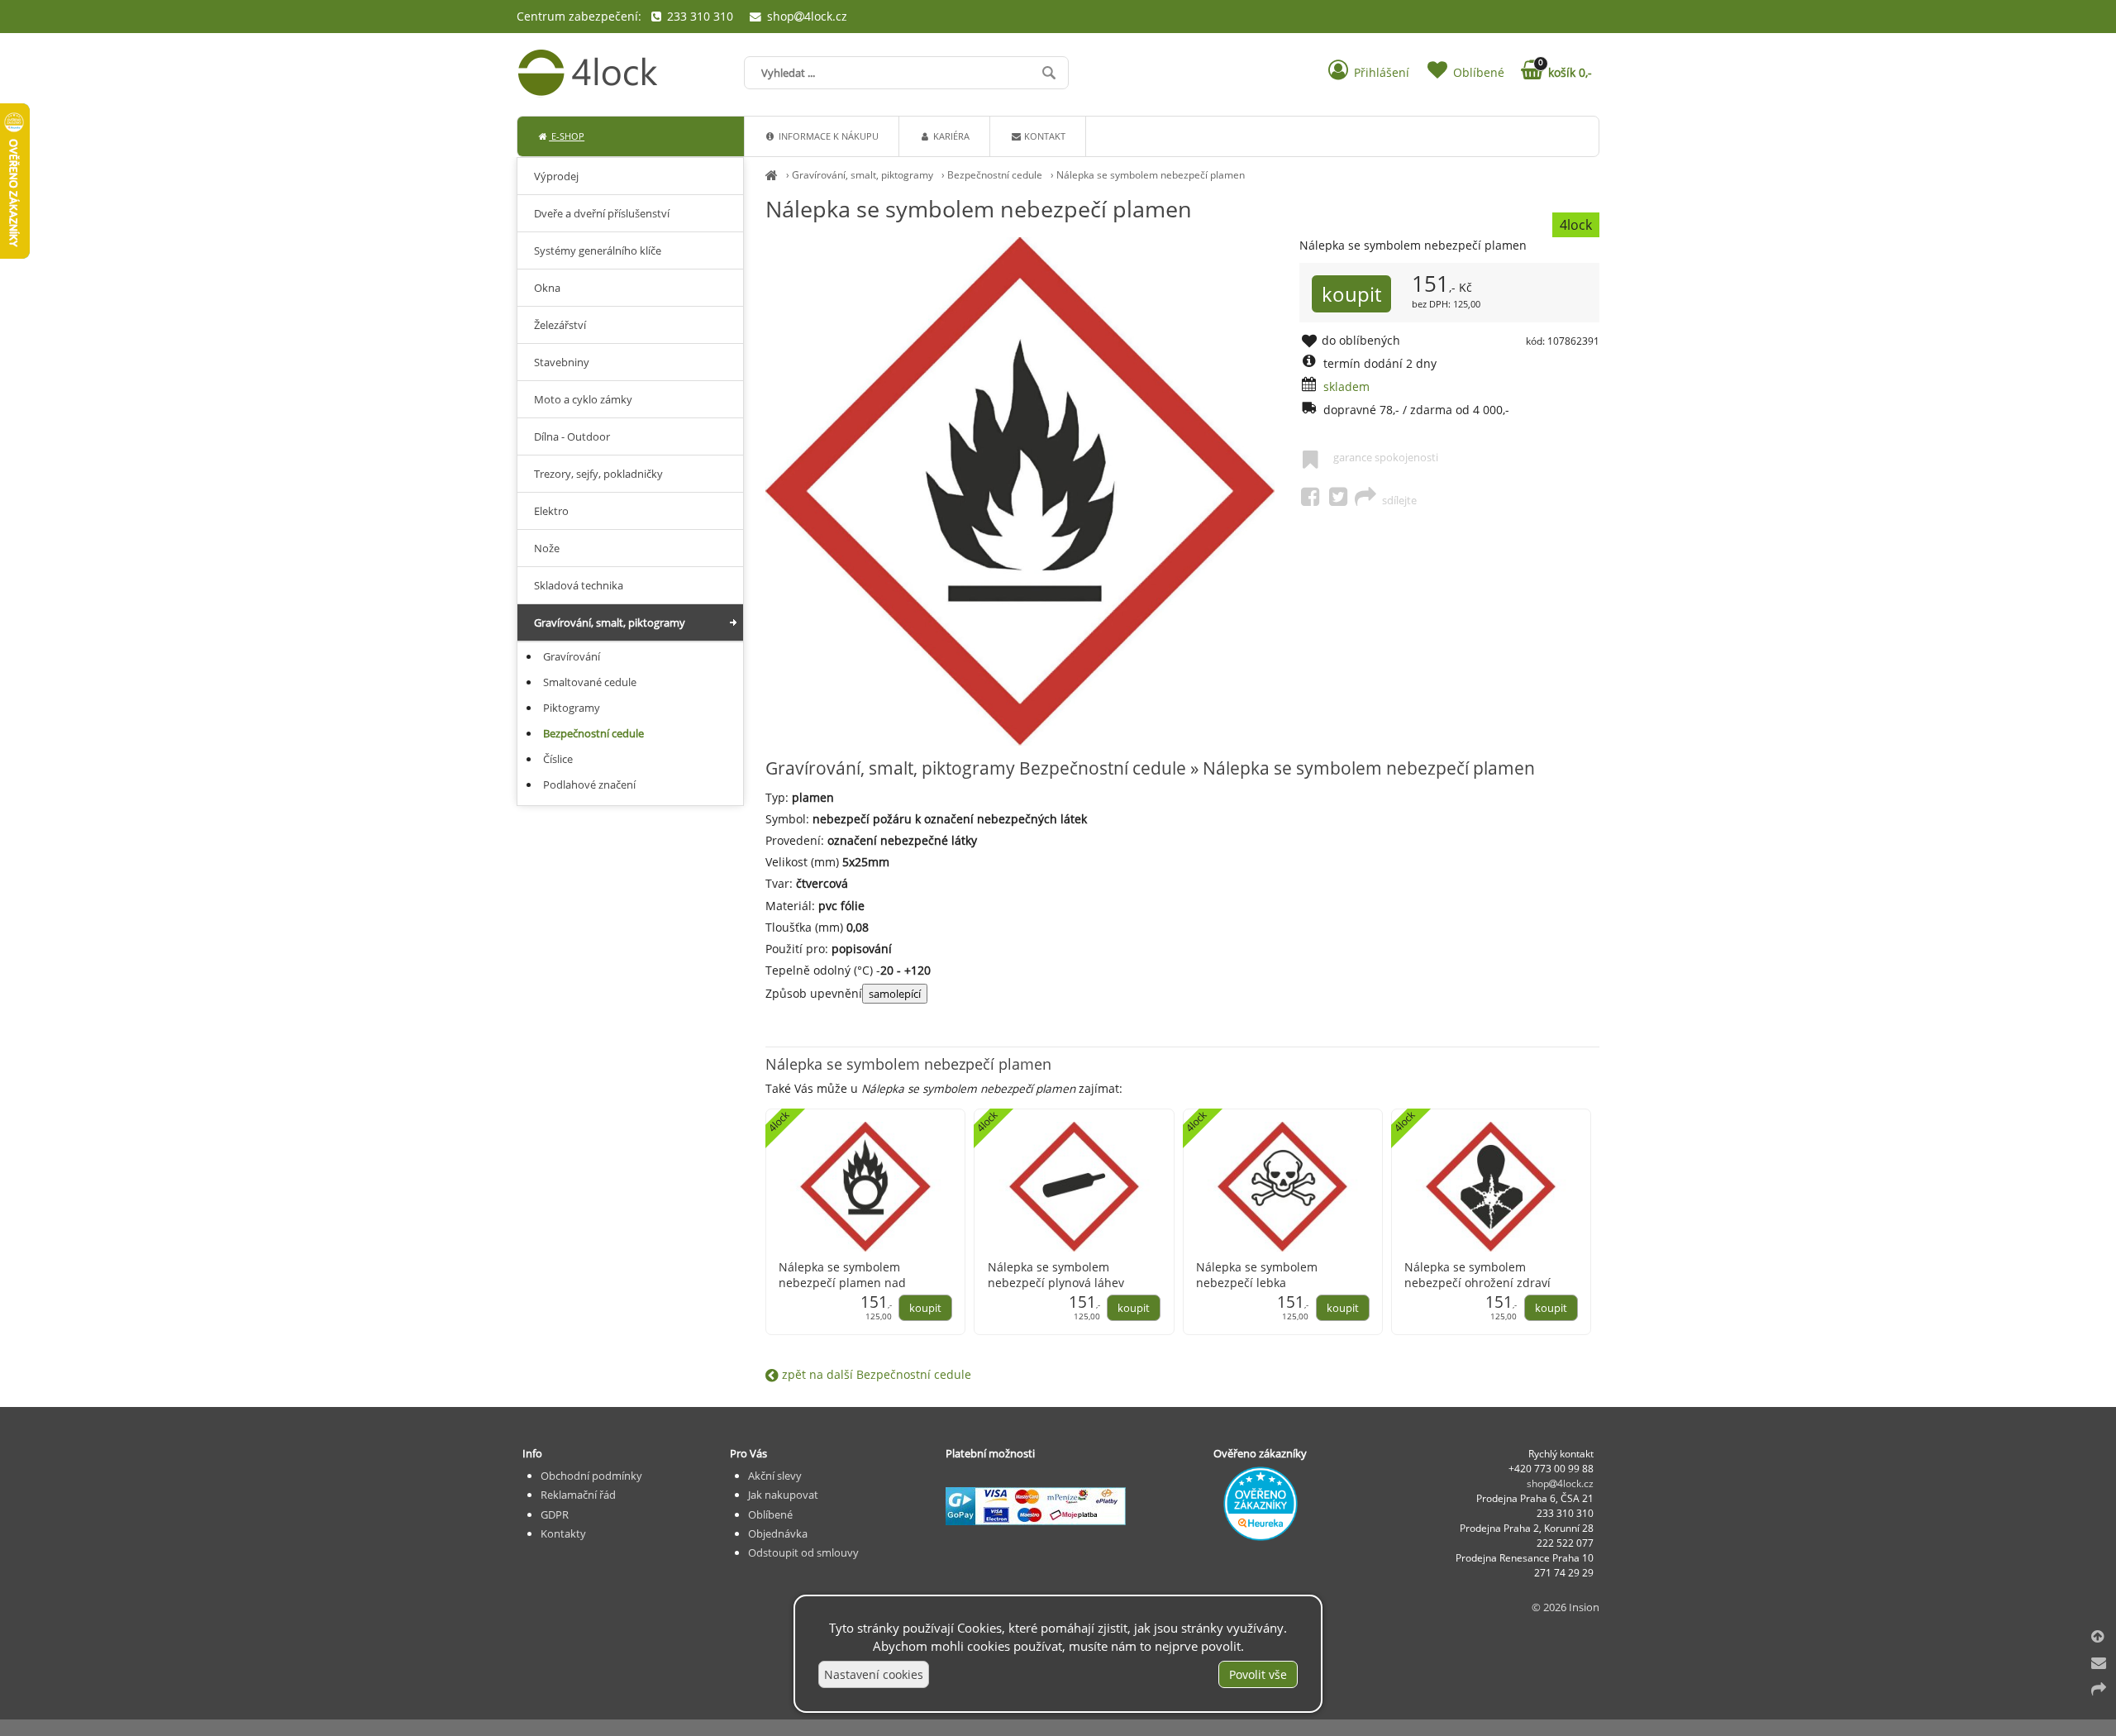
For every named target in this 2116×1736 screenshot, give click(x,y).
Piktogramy (572, 708)
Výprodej (556, 176)
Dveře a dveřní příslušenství (602, 213)
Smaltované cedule (590, 682)
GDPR (555, 1514)
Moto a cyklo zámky (583, 399)
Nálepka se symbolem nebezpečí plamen (1151, 175)
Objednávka (778, 1533)
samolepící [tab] (895, 994)
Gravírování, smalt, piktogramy (863, 175)
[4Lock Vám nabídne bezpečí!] (772, 175)
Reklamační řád (578, 1495)
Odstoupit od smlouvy (803, 1552)
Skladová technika (579, 585)
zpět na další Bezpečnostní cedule (875, 1374)
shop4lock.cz (805, 16)
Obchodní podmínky (591, 1476)
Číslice (558, 759)
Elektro (551, 511)
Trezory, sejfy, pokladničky (598, 474)
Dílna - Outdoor (572, 436)
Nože (547, 548)
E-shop (567, 136)
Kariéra (950, 136)
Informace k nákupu (827, 136)
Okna (547, 288)
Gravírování (572, 656)
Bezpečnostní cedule (995, 175)
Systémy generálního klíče (598, 250)
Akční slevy (775, 1476)
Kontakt (1044, 136)
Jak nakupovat (783, 1495)
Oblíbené (770, 1514)
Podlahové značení (589, 785)
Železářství (560, 325)
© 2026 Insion (1566, 1607)
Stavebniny (562, 362)
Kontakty (563, 1533)
